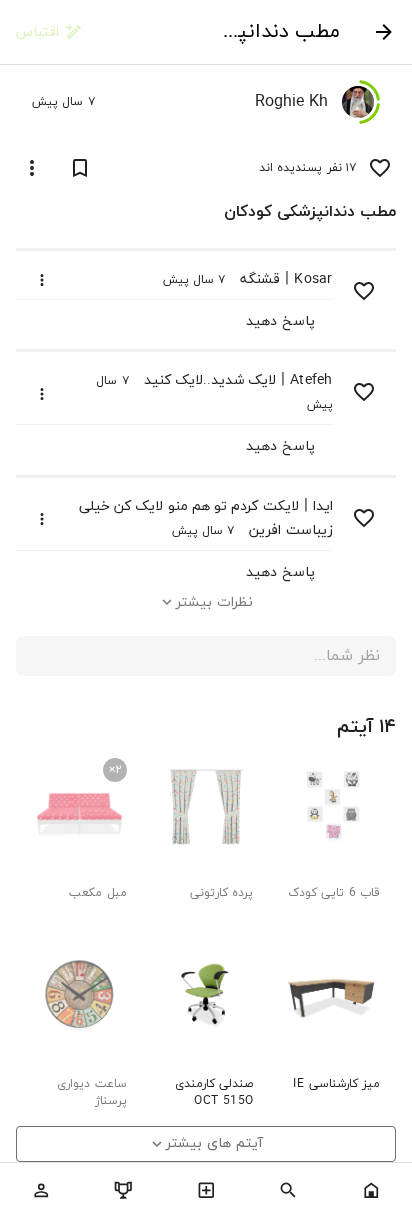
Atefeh (311, 380)
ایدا (323, 506)
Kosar (313, 279)
